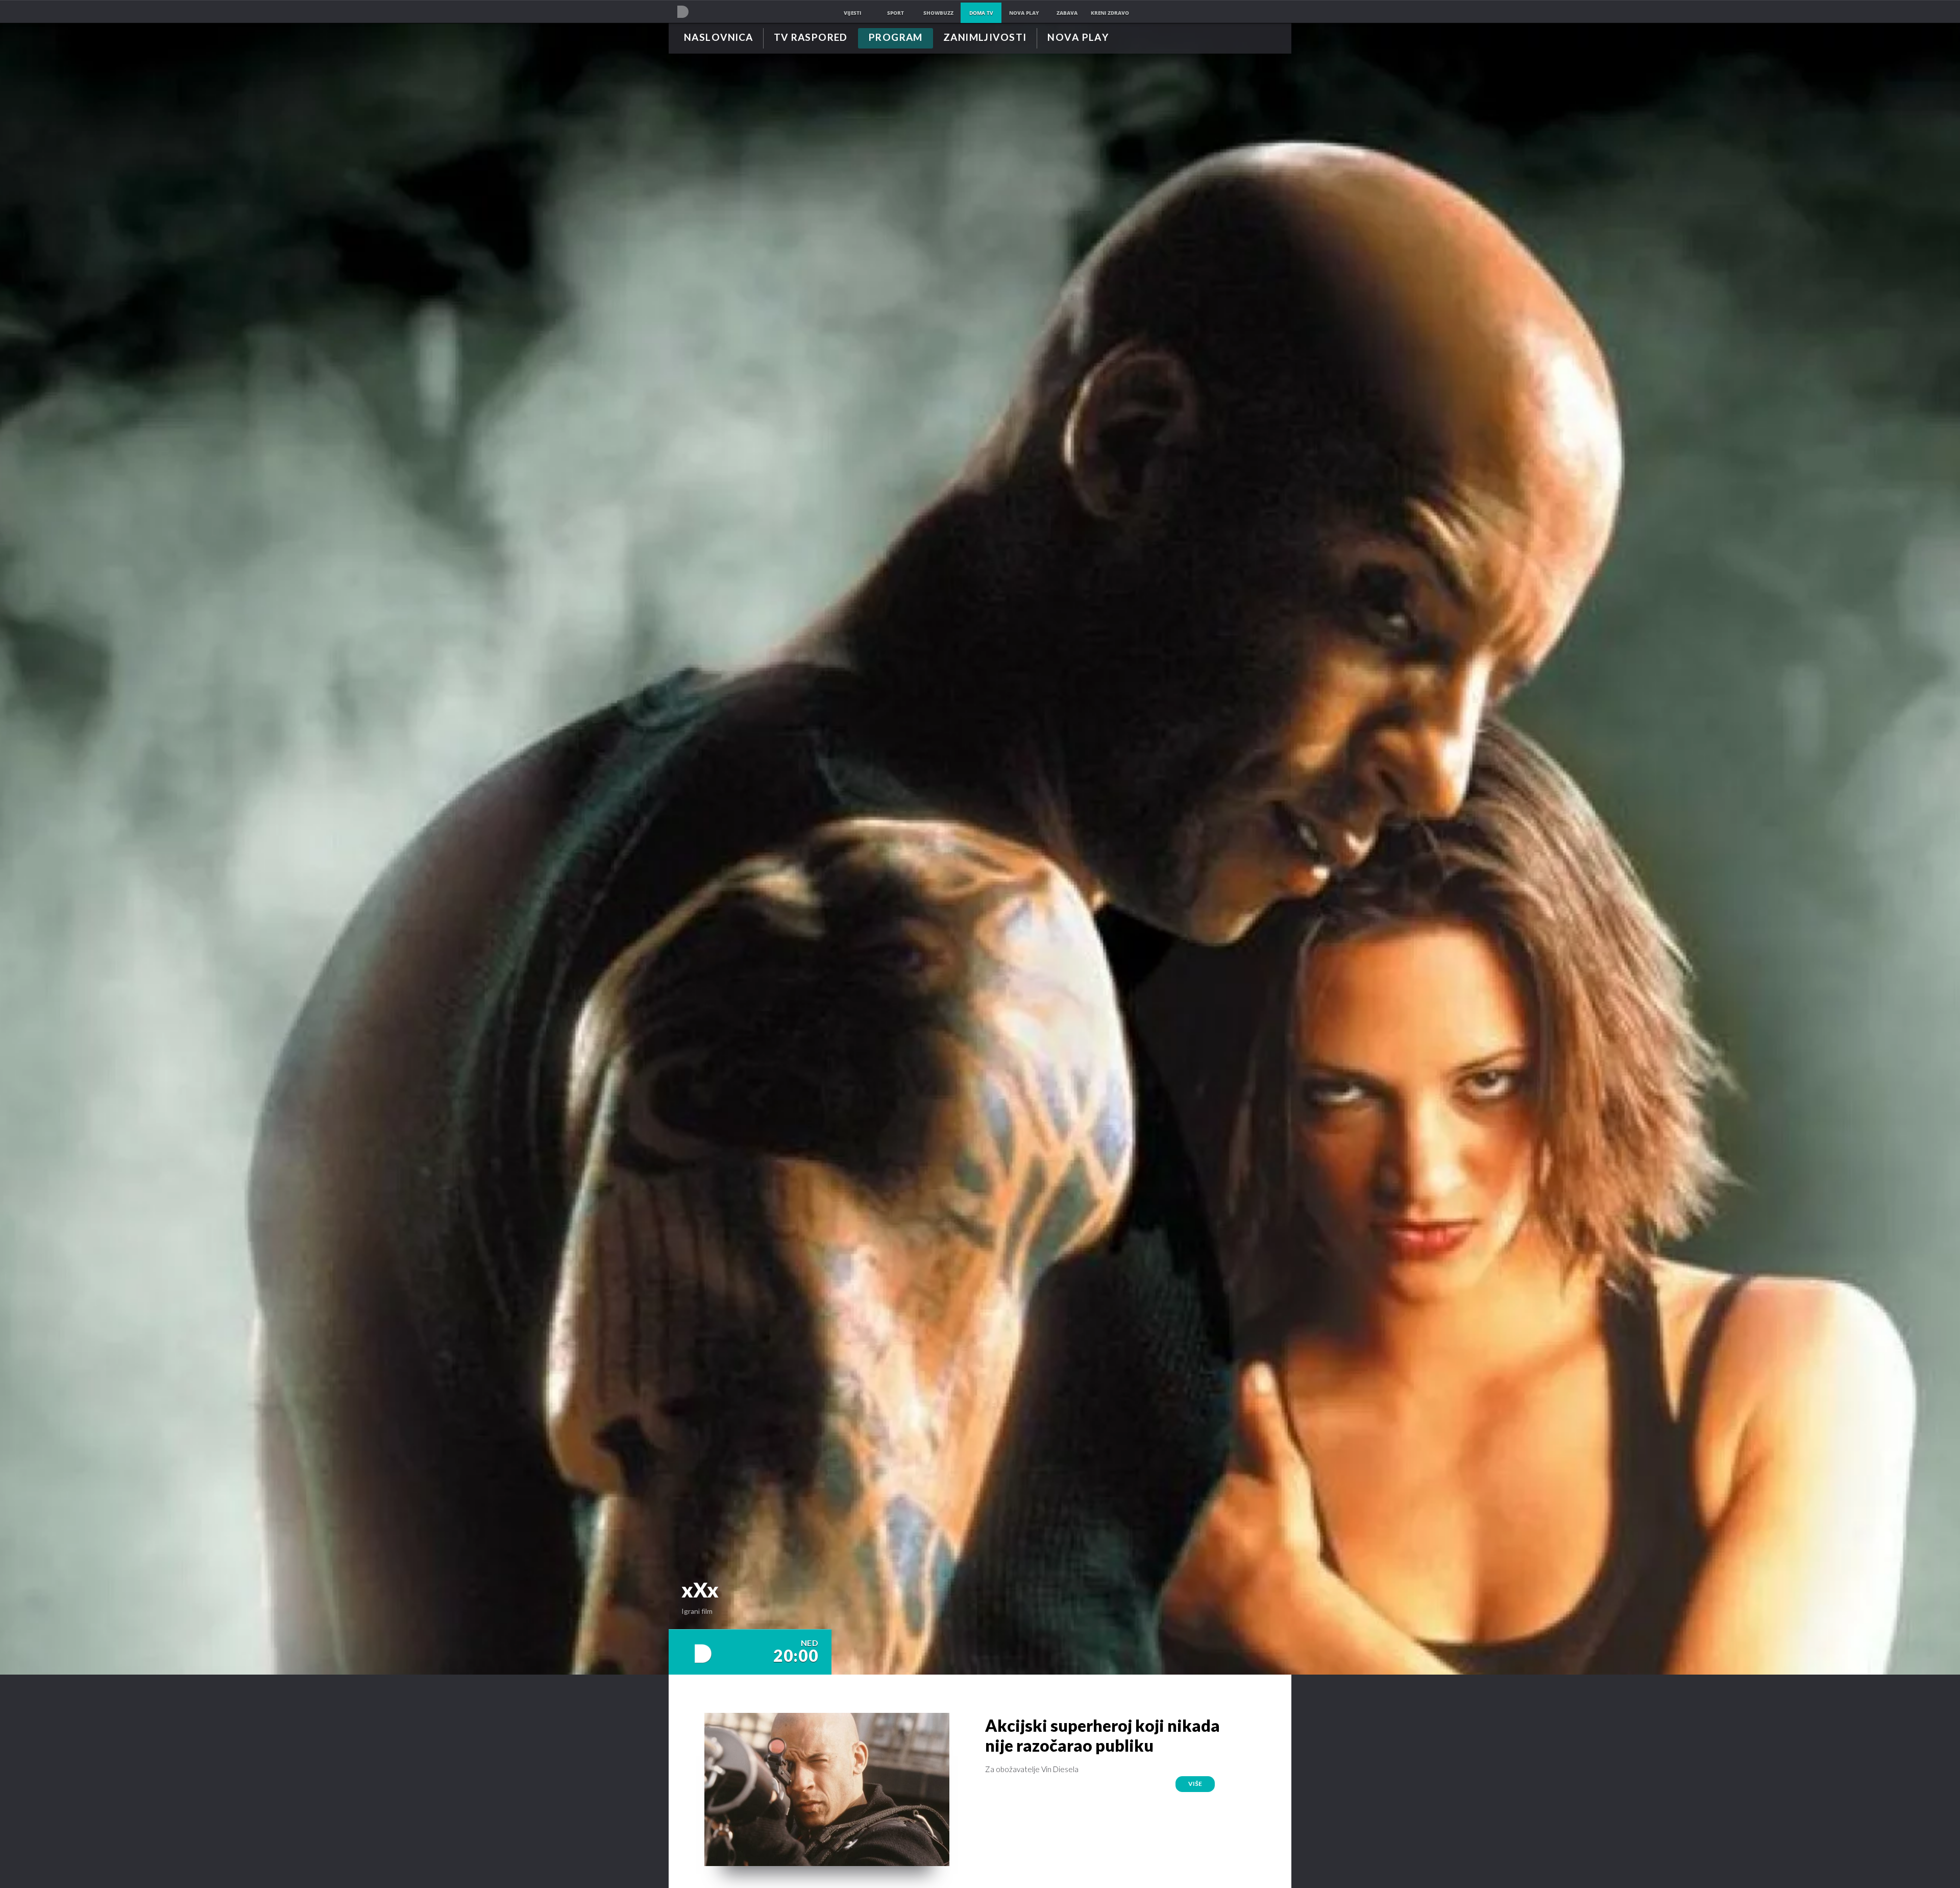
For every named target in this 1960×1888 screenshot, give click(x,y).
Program (896, 38)
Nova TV (683, 11)
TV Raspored (811, 38)
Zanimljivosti (985, 38)
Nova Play (1078, 38)
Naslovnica (718, 38)
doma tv (981, 13)
